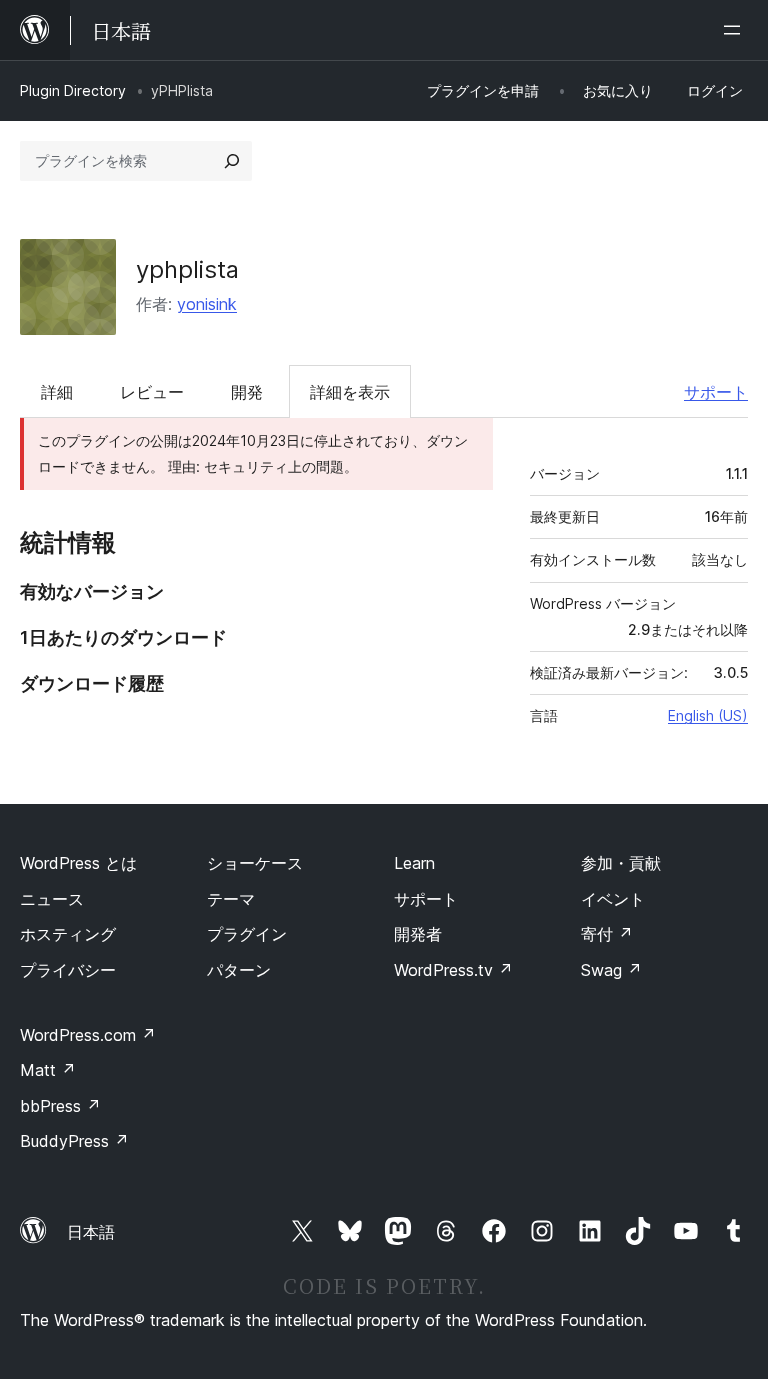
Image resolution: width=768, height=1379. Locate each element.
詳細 (57, 392)
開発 (247, 392)
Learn (414, 863)
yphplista (187, 269)
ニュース (52, 899)
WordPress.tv (453, 970)
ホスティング (68, 934)
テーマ (231, 899)
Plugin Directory (73, 90)
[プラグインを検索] (232, 161)
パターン (239, 970)
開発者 (418, 934)
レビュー (152, 392)
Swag (611, 970)
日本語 (91, 1232)
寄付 (607, 934)
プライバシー (68, 970)
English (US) (708, 715)
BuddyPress (74, 1141)
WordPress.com (88, 1035)
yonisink (207, 304)
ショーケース (255, 863)
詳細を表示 (350, 392)
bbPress (60, 1106)
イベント (613, 899)
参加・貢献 (621, 863)
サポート (716, 392)
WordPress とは (78, 863)
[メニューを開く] (736, 30)
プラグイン (247, 934)
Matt (48, 1070)
